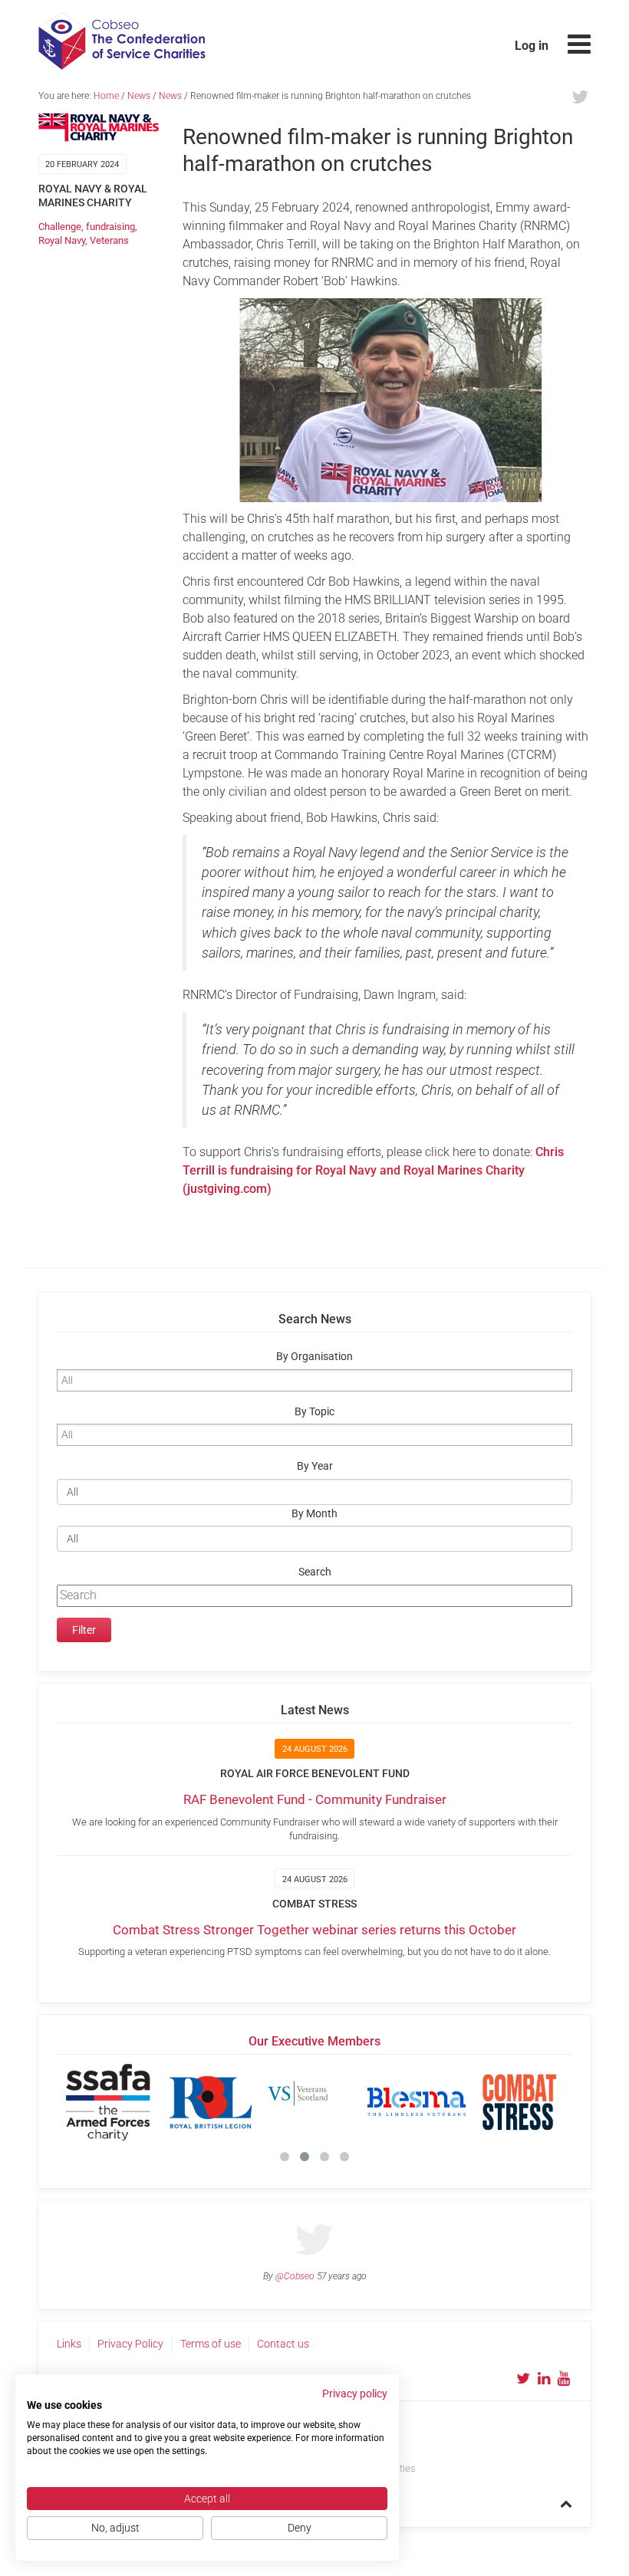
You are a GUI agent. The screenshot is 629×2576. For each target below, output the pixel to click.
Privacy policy (355, 2394)
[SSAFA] (108, 2102)
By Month (314, 1514)
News (139, 96)
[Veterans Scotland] (314, 2102)
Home (106, 96)
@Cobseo (295, 2276)
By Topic (314, 1412)
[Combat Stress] (519, 2102)
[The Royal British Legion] (211, 2102)
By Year (315, 1466)
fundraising (110, 227)
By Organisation (314, 1357)
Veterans (109, 240)
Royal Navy (62, 240)
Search (315, 1572)
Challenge (60, 227)
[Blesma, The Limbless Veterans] (417, 2102)
